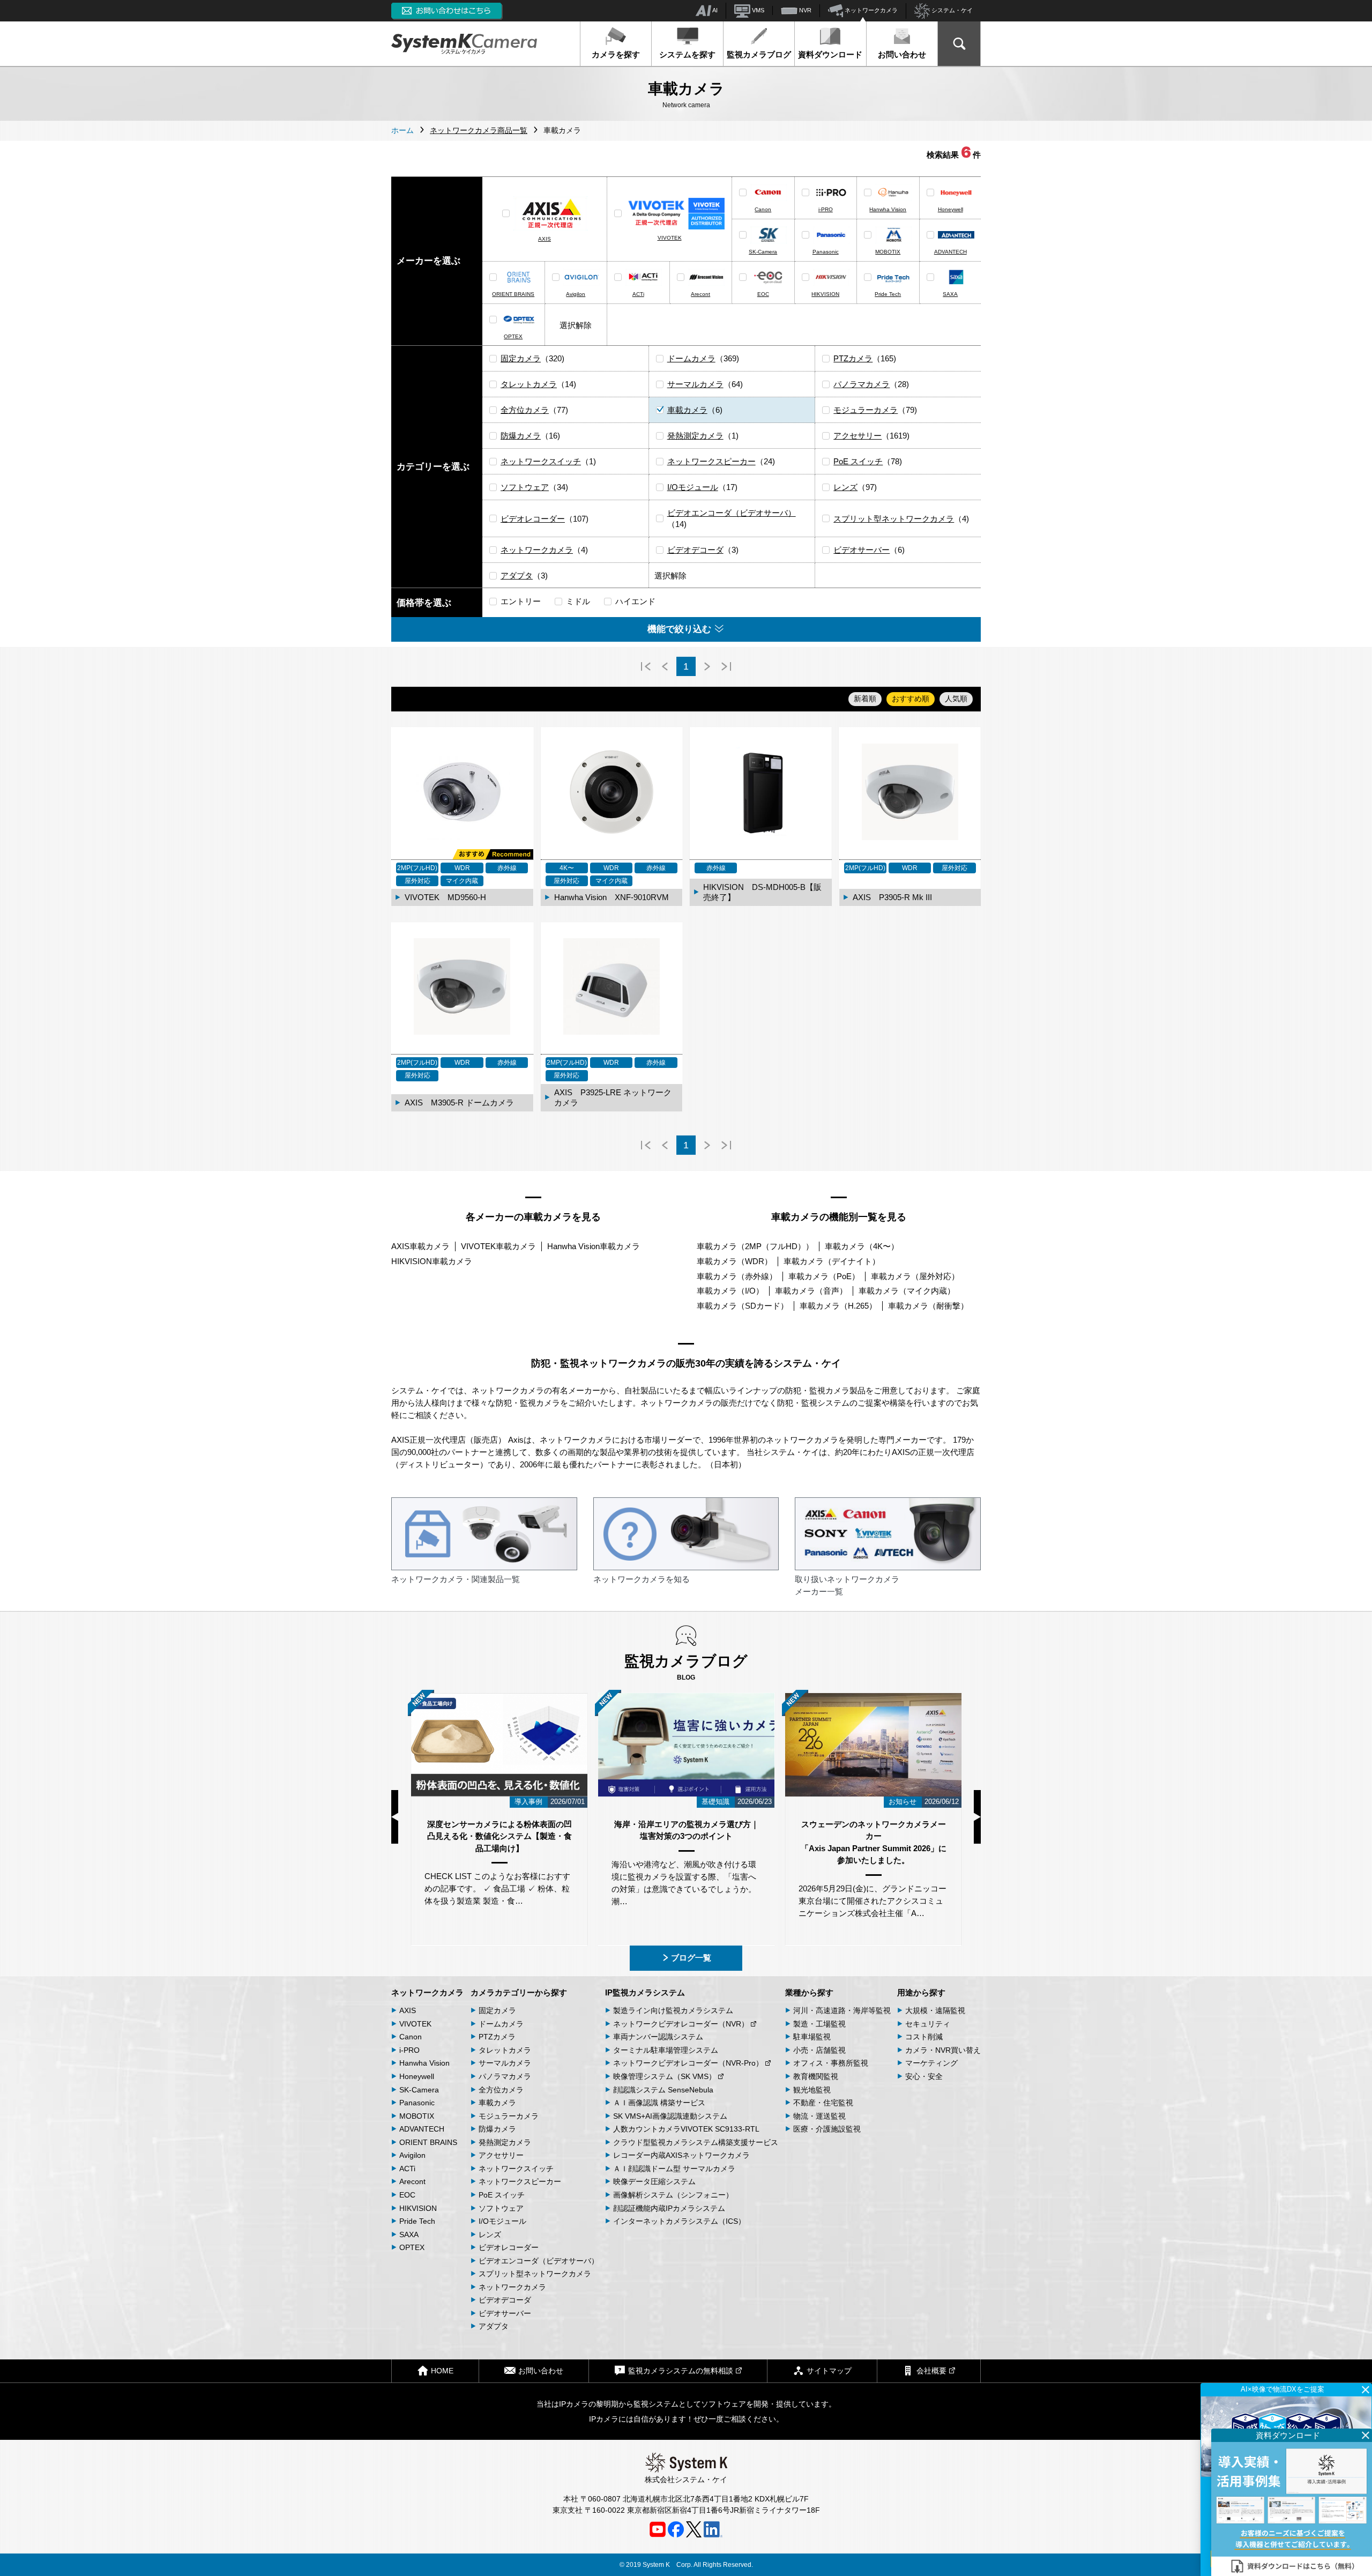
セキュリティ (928, 2024)
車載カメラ (687, 410)
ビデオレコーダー (533, 519)
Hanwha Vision (888, 209)
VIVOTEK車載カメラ (498, 1246)
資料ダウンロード (830, 54)
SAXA (950, 294)
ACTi (638, 294)
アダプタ (517, 576)
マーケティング (931, 2063)
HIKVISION (825, 294)
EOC (763, 294)
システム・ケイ (951, 10)
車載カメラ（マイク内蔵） (907, 1291)
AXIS (545, 239)
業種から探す (809, 1992)
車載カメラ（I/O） (730, 1291)
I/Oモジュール (693, 487)
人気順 (956, 699)
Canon (763, 209)
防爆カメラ (521, 436)
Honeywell (950, 209)
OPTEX (513, 336)
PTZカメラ (853, 358)
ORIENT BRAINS (513, 294)
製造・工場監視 (819, 2024)
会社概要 (931, 2371)
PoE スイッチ (858, 461)
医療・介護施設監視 (827, 2129)
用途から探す (921, 1992)
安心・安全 (924, 2076)
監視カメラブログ (759, 54)
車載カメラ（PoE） (824, 1276)
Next (977, 1817)
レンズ (845, 487)
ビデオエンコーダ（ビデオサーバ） (732, 513)
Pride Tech (888, 294)
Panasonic (826, 252)
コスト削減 (924, 2037)
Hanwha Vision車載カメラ (594, 1246)
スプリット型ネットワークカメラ (894, 519)
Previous (395, 1817)
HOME (442, 2371)
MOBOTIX (888, 252)
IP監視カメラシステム (645, 1992)
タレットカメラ (529, 384)
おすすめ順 (911, 699)
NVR (804, 10)
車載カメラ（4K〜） (862, 1246)
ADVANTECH (950, 252)
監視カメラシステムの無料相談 (681, 2371)
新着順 (865, 699)
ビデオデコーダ (695, 550)
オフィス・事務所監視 (831, 2063)
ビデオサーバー (862, 550)
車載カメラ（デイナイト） (832, 1261)
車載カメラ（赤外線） (737, 1276)
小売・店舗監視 (819, 2050)
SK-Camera (763, 252)
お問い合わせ (902, 54)
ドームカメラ (691, 358)
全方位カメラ (525, 410)
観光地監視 (812, 2090)
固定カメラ (521, 358)
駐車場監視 (812, 2037)
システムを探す (687, 54)
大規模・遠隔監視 (935, 2010)
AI (714, 10)
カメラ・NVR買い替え (943, 2050)
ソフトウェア (525, 487)
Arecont (700, 294)
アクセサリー (857, 436)
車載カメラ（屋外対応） (915, 1276)
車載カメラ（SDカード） (743, 1306)
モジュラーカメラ (866, 410)
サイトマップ (829, 2371)
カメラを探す (616, 54)
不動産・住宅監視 (823, 2103)
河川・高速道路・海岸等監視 (842, 2010)
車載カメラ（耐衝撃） (928, 1306)
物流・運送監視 (819, 2116)
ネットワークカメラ (870, 10)
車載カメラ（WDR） (735, 1261)
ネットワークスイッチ (541, 461)
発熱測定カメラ (695, 436)
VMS (757, 10)
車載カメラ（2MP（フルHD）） (755, 1246)
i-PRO (826, 209)
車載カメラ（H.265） (838, 1306)
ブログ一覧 (691, 1958)
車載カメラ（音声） (811, 1291)
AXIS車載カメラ (420, 1246)
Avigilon (576, 294)
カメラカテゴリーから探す (519, 1992)
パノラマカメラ (862, 384)
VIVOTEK (670, 238)
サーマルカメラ (695, 384)
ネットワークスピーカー (711, 461)
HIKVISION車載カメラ (432, 1261)
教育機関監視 (816, 2076)
